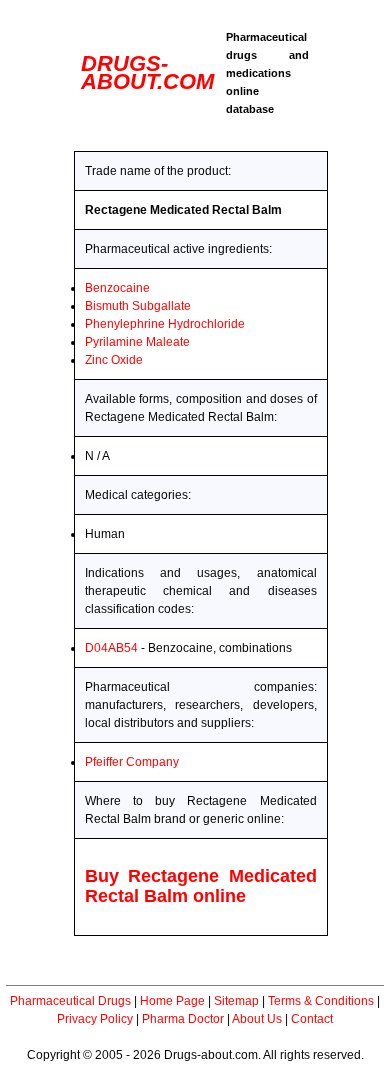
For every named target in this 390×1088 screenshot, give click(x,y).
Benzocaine (117, 288)
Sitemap (236, 1001)
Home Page (172, 1001)
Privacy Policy (95, 1019)
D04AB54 (111, 648)
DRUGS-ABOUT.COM (147, 72)
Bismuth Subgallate (138, 306)
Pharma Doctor (183, 1019)
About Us (257, 1019)
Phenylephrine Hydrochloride (165, 324)
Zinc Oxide (114, 360)
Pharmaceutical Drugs (70, 1001)
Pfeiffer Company (132, 762)
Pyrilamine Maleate (137, 342)
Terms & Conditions (321, 1001)
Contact (312, 1019)
